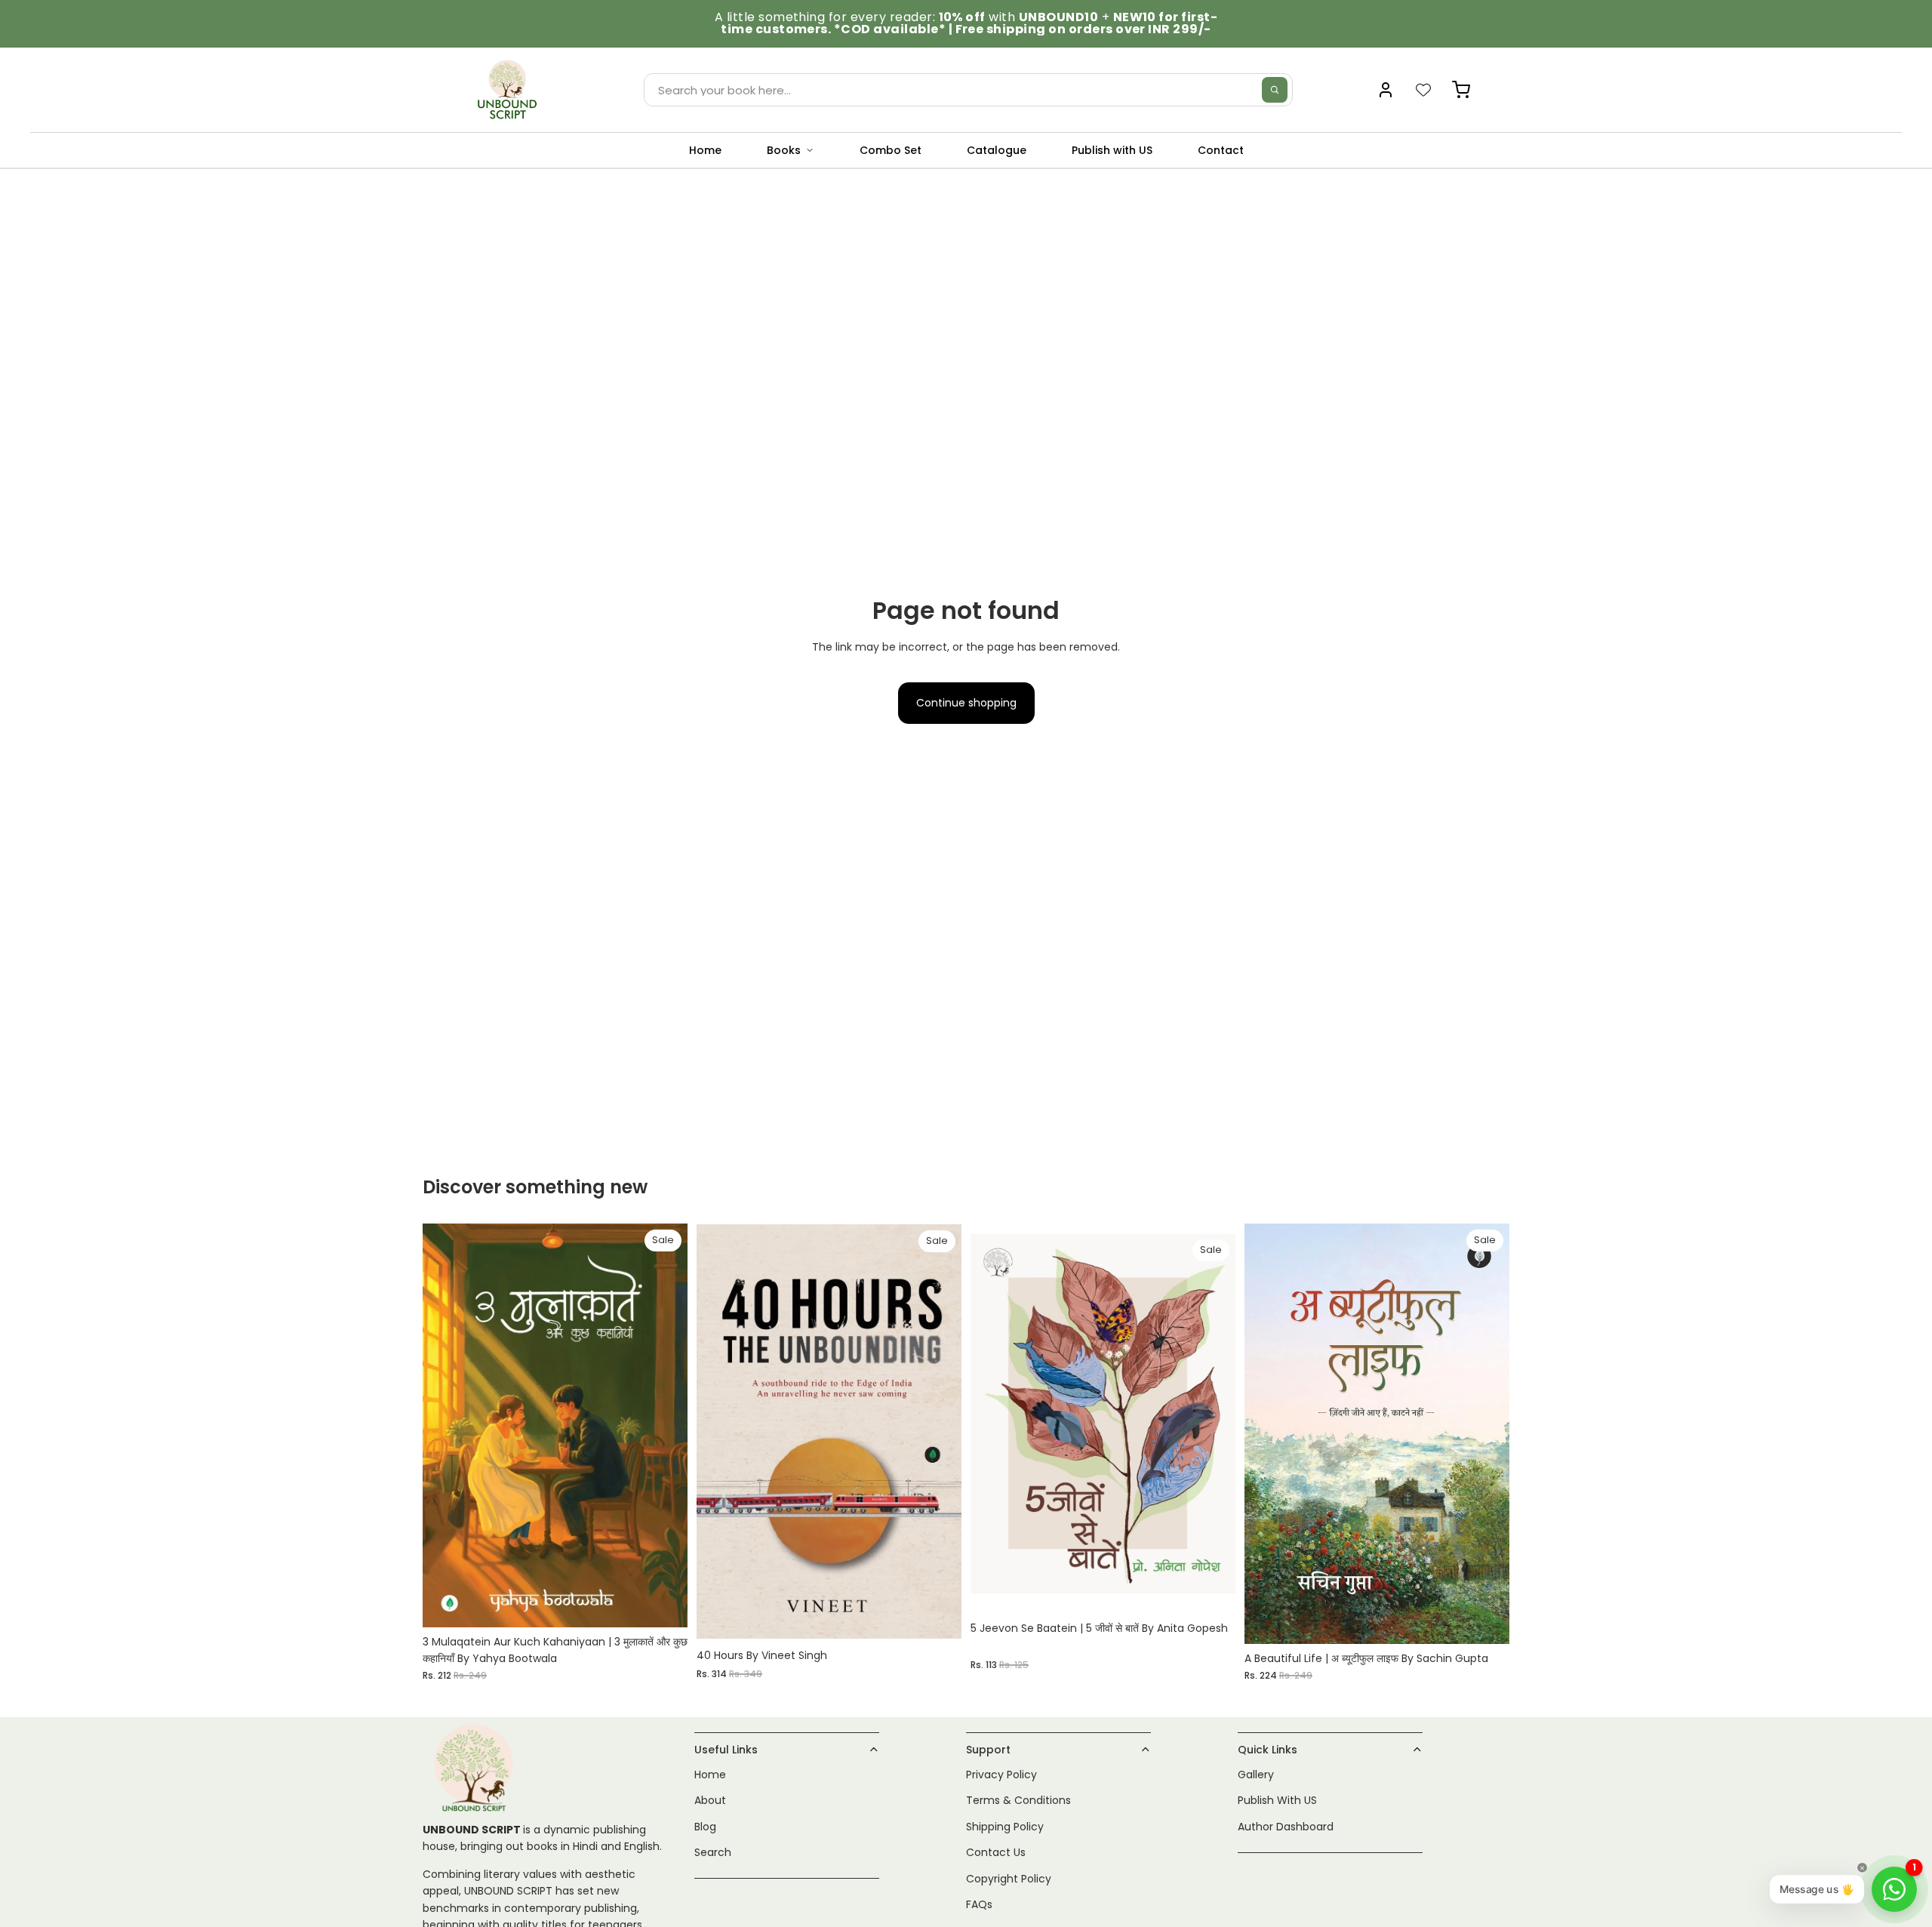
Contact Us (996, 1852)
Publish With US (1277, 1801)
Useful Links (726, 1750)
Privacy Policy (1001, 1775)
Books (784, 150)
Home (705, 150)
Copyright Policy (1009, 1879)
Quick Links (1267, 1750)
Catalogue (997, 150)
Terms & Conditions (1018, 1801)
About (710, 1801)
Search (713, 1852)
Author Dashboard (1286, 1827)
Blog (705, 1827)
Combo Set (891, 150)
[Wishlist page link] (1423, 90)
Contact (1221, 150)
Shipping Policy (1005, 1827)
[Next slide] (1487, 1434)
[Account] (1386, 90)
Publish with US (1112, 150)
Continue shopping (966, 703)
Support (988, 1750)
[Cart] (1461, 90)
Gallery (1256, 1775)
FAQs (979, 1904)
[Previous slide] (1267, 1434)
